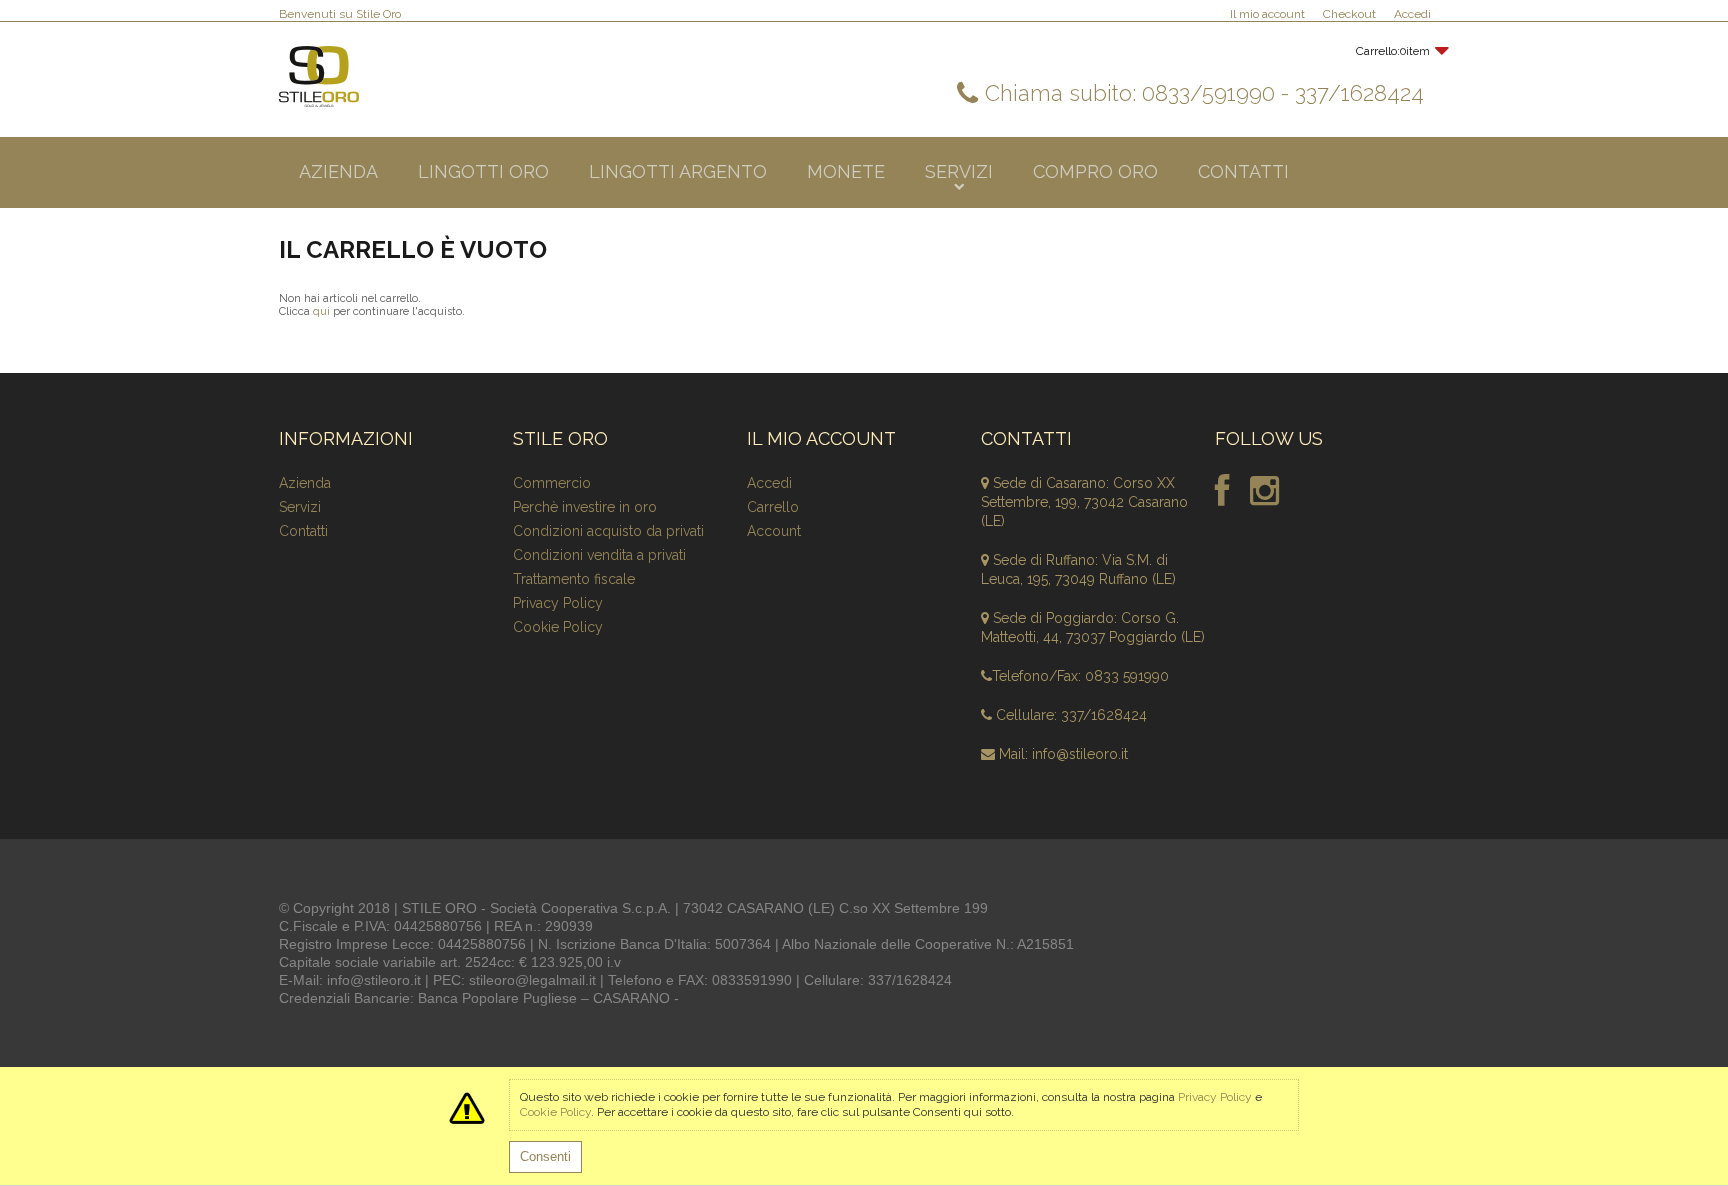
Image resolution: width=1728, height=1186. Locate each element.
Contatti (303, 531)
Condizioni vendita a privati (599, 555)
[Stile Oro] (319, 76)
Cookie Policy (558, 627)
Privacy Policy (558, 603)
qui (321, 311)
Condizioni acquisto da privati (608, 531)
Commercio (552, 483)
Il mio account (1267, 14)
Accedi (1412, 14)
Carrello (773, 507)
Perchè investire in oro (585, 507)
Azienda (305, 483)
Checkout (1349, 14)
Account (774, 531)
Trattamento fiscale (574, 579)
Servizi (300, 507)
